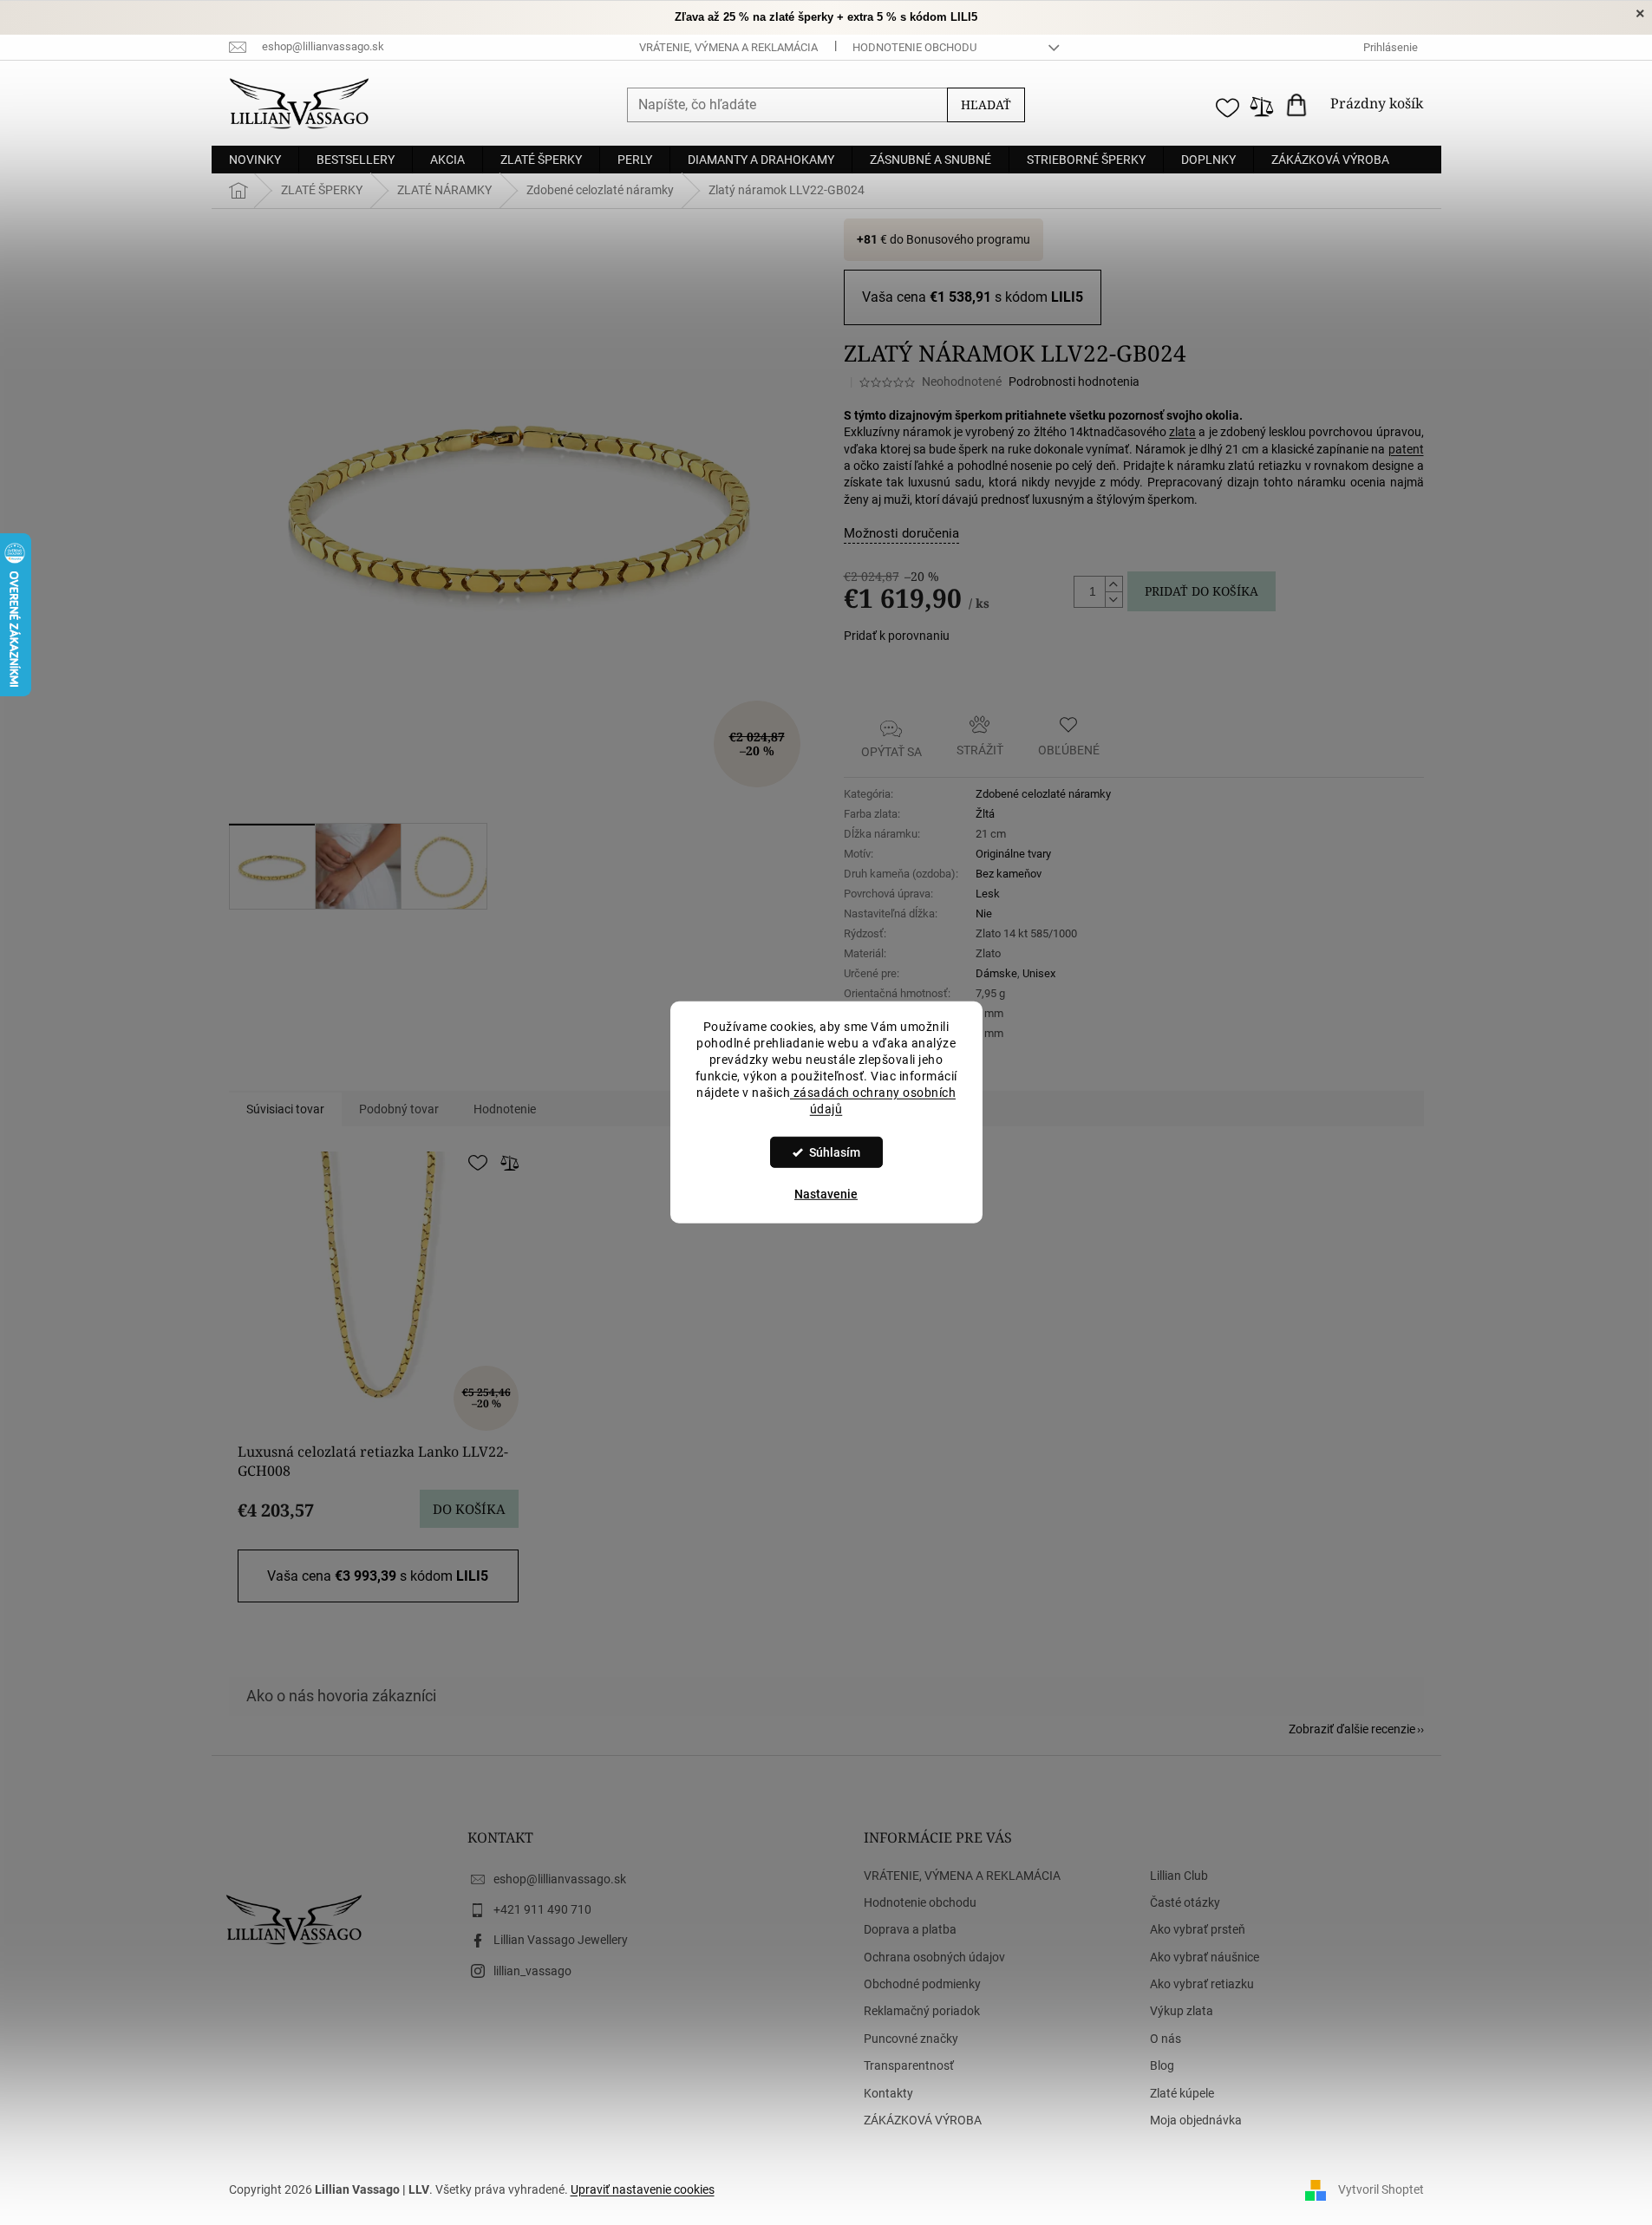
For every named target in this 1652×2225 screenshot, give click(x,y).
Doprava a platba (910, 1929)
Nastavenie (826, 1194)
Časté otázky (1185, 1902)
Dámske (996, 973)
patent (1406, 449)
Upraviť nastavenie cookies (643, 2189)
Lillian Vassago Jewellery (561, 1940)
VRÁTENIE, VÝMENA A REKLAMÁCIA (728, 47)
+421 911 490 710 (542, 1909)
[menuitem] (255, 160)
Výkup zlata (1182, 2011)
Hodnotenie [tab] (505, 1109)
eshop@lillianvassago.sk (560, 1879)
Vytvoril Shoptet (1381, 2189)
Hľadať (986, 104)
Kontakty (888, 2093)
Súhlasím (835, 1152)
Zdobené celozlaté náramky (1043, 794)
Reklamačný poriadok (922, 2011)
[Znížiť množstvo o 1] (1113, 599)
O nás (1166, 2039)
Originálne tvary (1013, 854)
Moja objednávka (1196, 2120)
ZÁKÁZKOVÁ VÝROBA (923, 2120)
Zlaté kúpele (1182, 2093)
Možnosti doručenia (901, 533)
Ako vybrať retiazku (1202, 1984)
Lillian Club (1179, 1876)
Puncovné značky (911, 2039)
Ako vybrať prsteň (1198, 1929)
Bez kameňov (1009, 874)
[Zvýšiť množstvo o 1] (1113, 584)
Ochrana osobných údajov (934, 1957)
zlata (1182, 432)
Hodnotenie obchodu (914, 47)
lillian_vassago (532, 1971)
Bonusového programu (968, 239)
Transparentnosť (909, 2065)
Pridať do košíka (1201, 591)
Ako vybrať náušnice (1205, 1957)
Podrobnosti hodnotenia (1074, 382)
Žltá (985, 814)
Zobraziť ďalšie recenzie (1352, 1729)
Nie (984, 913)
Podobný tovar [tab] (399, 1109)
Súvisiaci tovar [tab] (285, 1109)
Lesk (988, 894)
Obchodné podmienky (922, 1984)
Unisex (1039, 973)
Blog (1162, 2065)
